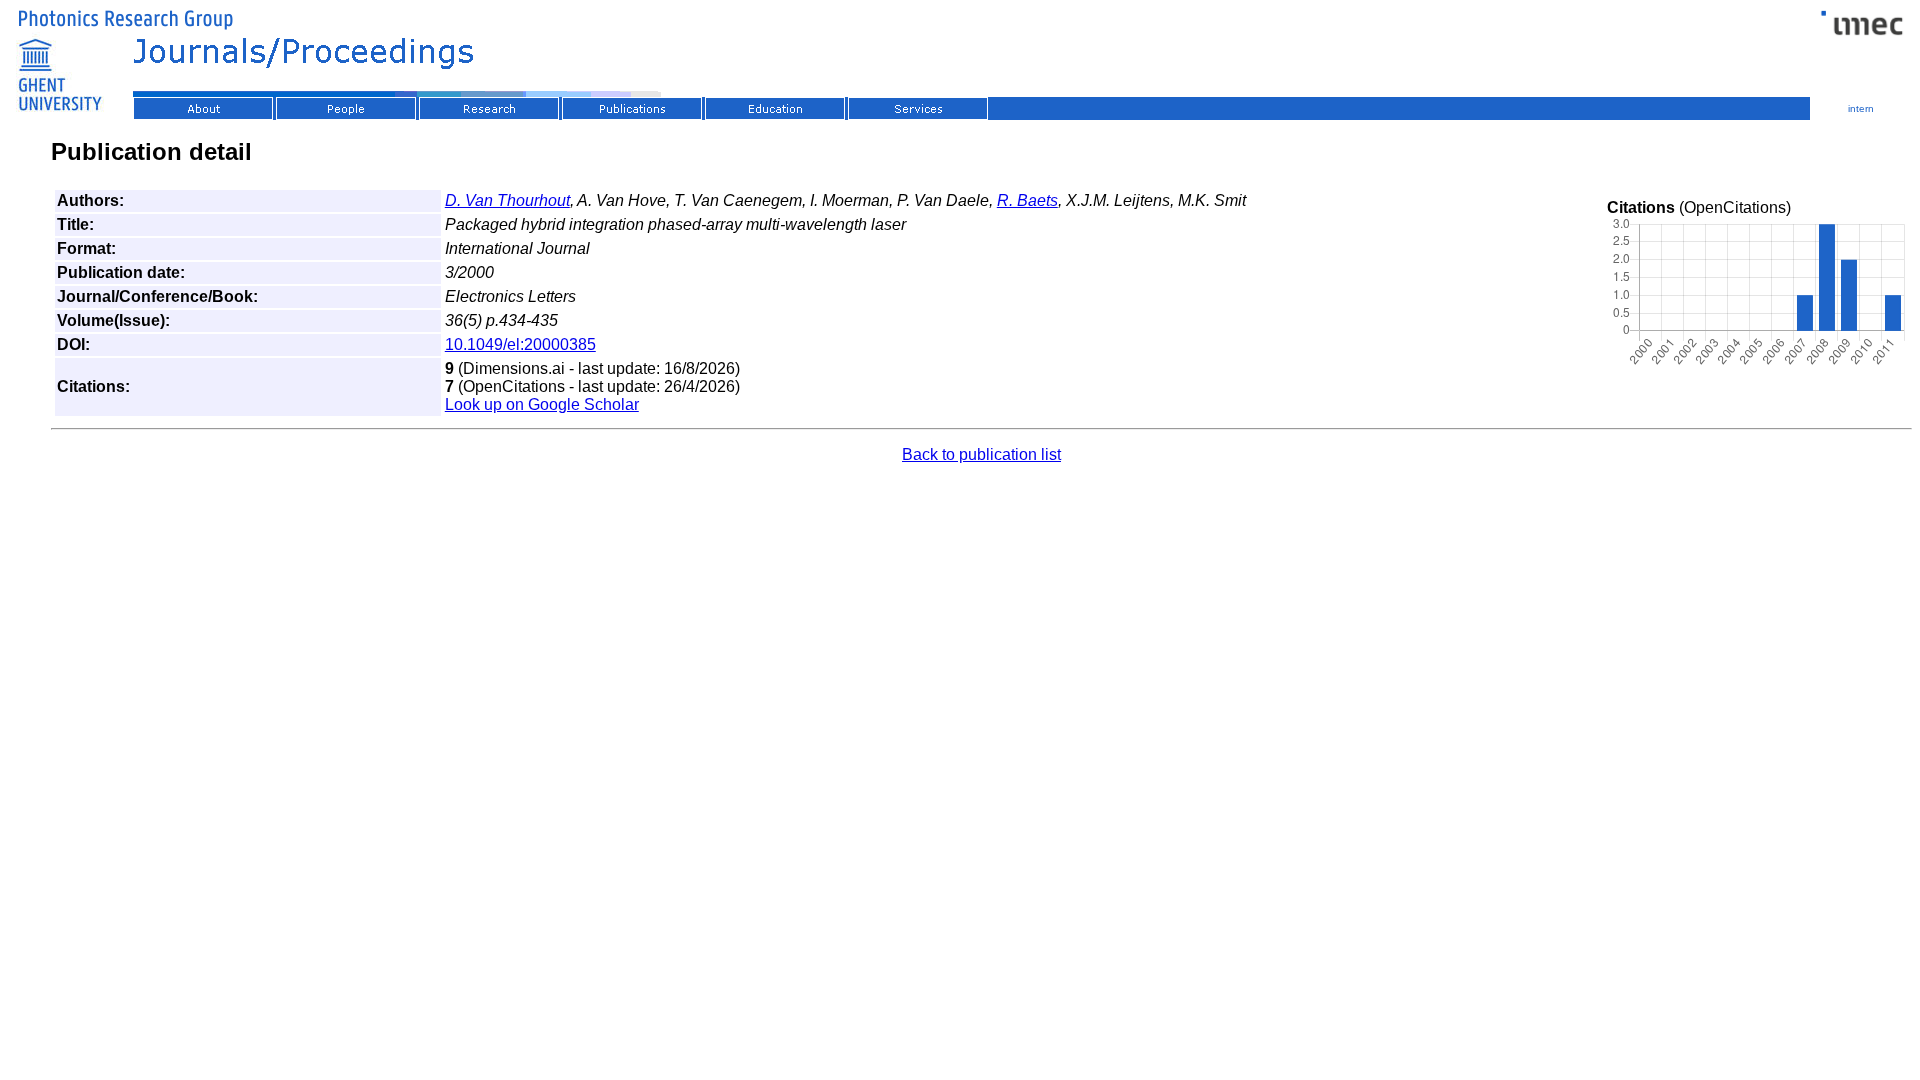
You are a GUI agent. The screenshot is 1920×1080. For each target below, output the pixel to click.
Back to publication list (981, 454)
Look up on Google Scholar (542, 404)
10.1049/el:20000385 (520, 344)
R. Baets (1027, 200)
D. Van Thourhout (507, 200)
